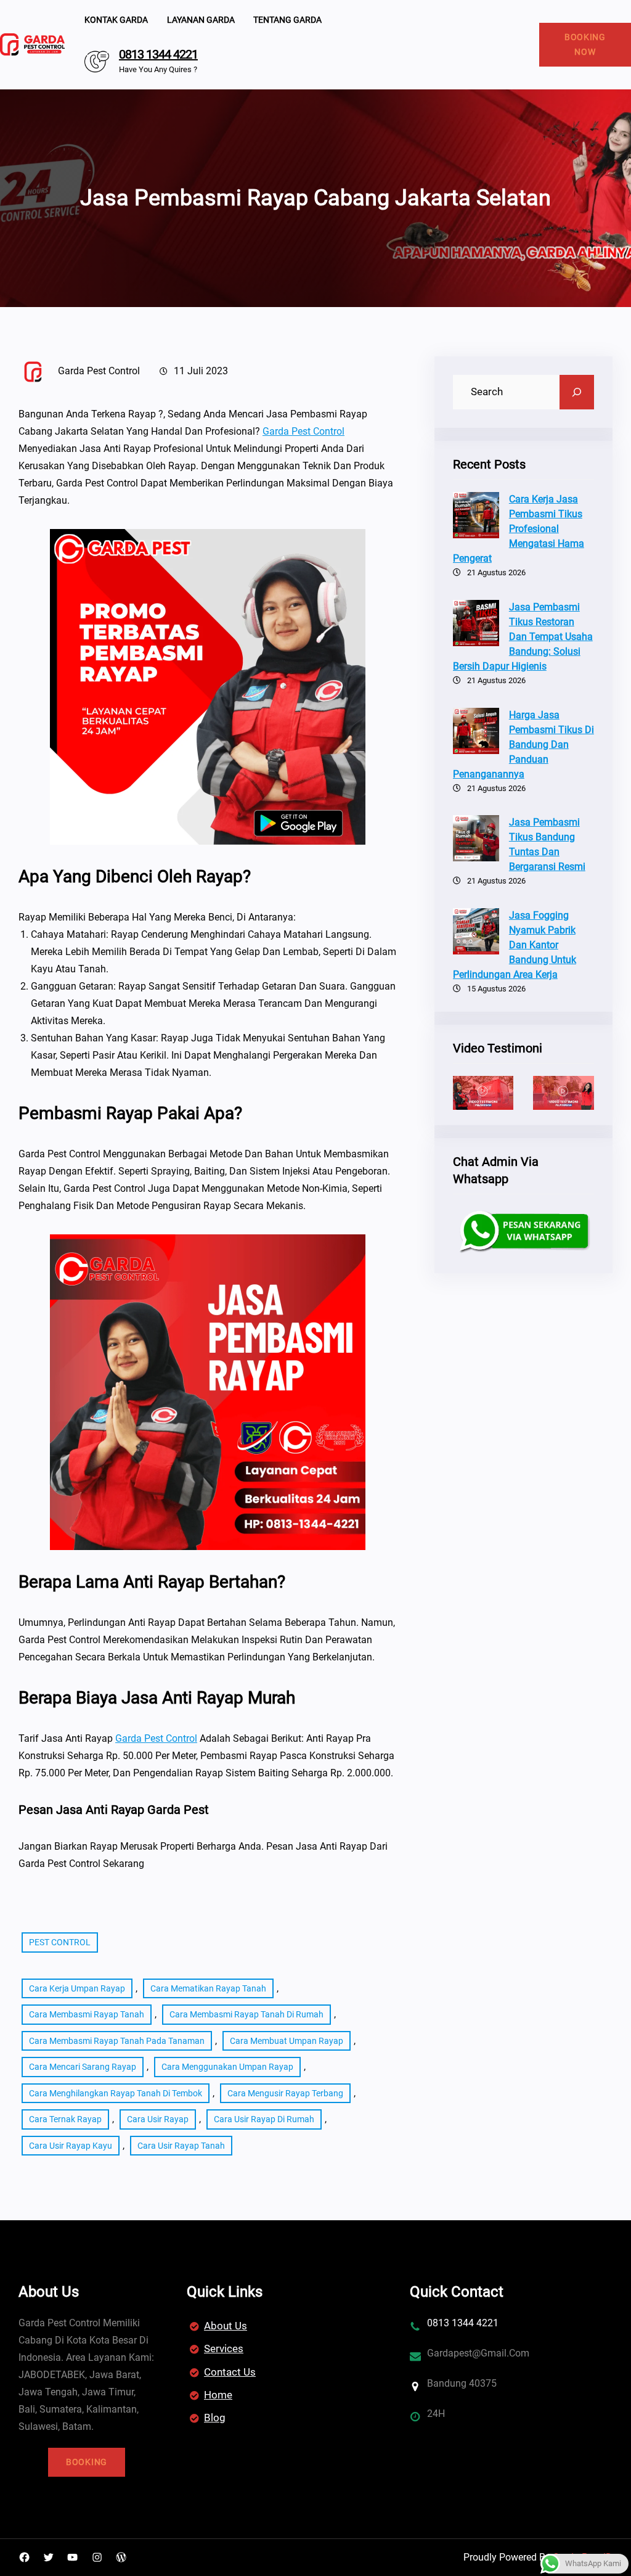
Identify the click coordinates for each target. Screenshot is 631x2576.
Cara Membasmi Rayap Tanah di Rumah (246, 2014)
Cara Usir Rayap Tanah (181, 2146)
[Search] (577, 392)
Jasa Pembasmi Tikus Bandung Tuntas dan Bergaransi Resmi (547, 844)
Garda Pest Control (303, 431)
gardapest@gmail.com (478, 2353)
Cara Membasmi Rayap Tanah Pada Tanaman (117, 2041)
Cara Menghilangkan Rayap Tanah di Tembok (116, 2093)
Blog (215, 2418)
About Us (226, 2326)
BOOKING (87, 2462)
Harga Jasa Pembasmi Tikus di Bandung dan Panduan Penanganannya (523, 744)
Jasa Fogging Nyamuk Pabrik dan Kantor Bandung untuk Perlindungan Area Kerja (515, 945)
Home (218, 2395)
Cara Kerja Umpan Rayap (77, 1988)
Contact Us (230, 2372)
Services (224, 2348)
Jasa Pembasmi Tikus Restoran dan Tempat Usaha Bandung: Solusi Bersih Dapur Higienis (523, 637)
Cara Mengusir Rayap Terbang (285, 2093)
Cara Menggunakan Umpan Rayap (227, 2067)
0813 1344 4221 (158, 54)
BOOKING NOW (585, 45)
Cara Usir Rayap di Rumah (264, 2119)
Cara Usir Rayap (158, 2119)
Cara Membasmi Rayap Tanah (87, 2014)
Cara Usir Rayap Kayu (71, 2146)
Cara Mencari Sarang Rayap (83, 2067)
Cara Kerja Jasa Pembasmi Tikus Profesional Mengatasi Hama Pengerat (519, 529)
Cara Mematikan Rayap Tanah (208, 1988)
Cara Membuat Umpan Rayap (287, 2041)
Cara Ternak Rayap (65, 2119)
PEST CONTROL (60, 1942)
